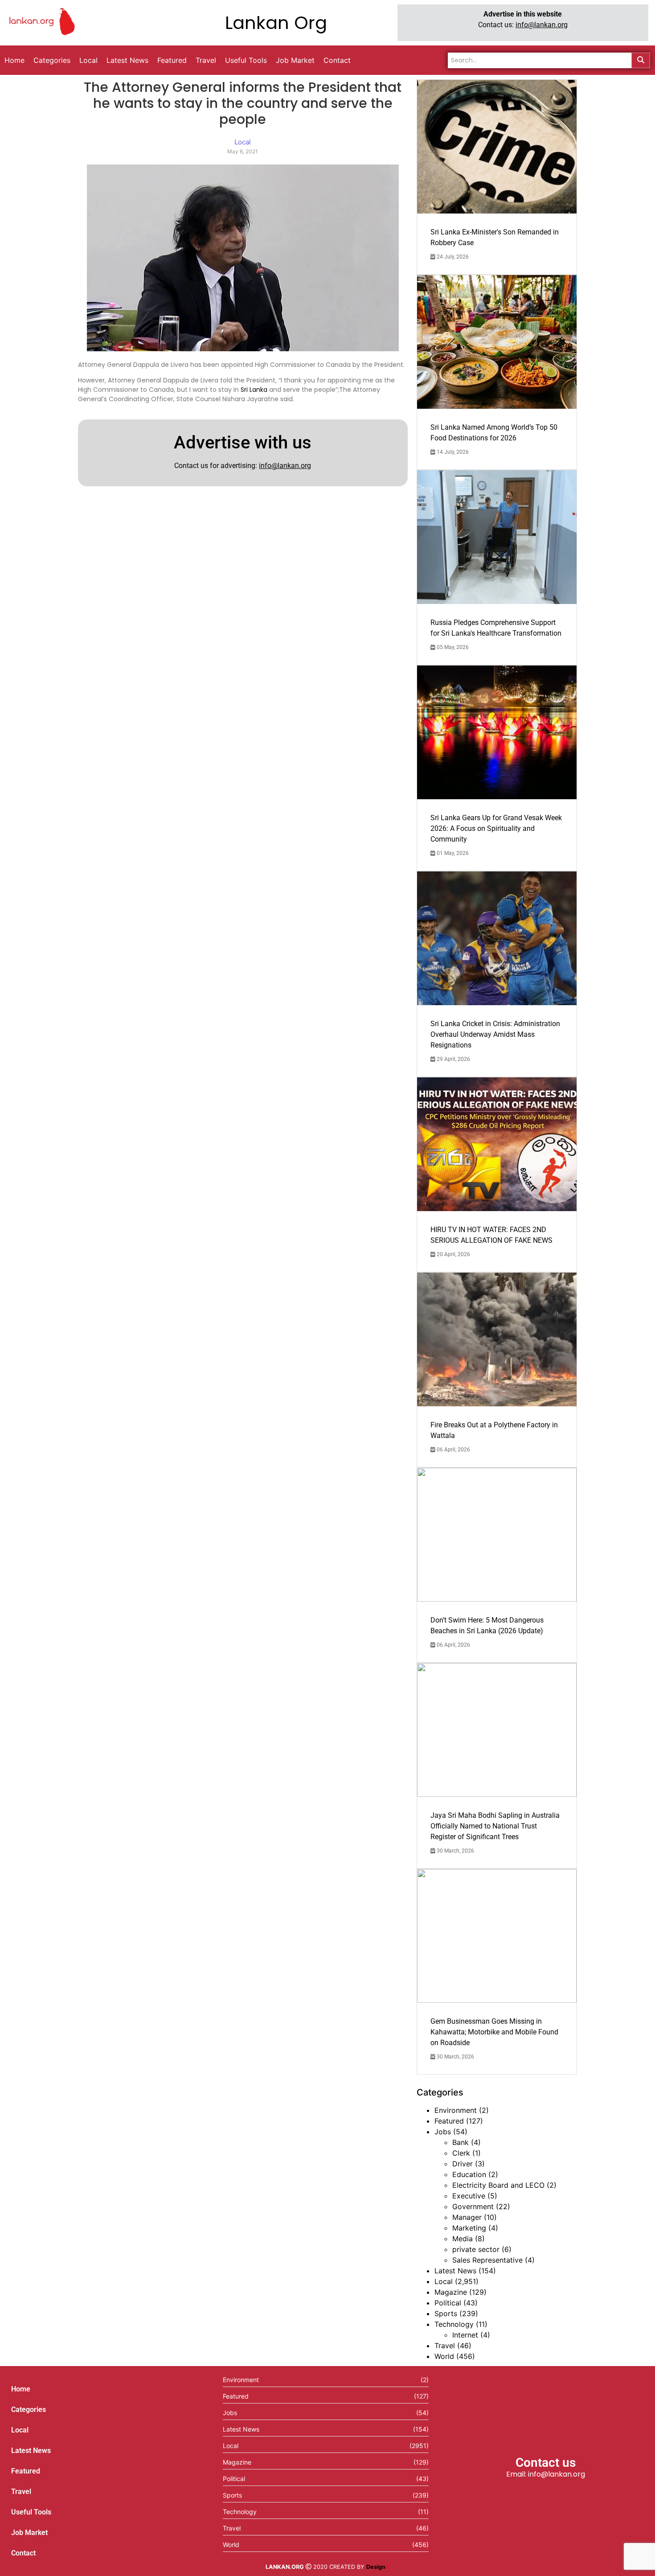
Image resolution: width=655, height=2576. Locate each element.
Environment (456, 2110)
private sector (476, 2249)
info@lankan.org (542, 25)
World (444, 2356)
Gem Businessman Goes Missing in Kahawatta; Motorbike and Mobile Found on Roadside (494, 2032)
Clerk (461, 2153)
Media (463, 2239)
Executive (469, 2196)
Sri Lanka (254, 390)
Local (444, 2281)
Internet (465, 2335)
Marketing (469, 2228)
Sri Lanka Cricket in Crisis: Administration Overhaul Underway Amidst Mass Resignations (495, 1034)
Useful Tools (31, 2512)
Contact (23, 2553)
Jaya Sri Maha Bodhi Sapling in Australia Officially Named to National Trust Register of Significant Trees (495, 1826)
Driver (463, 2164)
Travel (445, 2346)
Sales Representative (487, 2260)
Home (21, 2389)
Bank (461, 2142)
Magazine (451, 2292)
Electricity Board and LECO (498, 2185)
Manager (467, 2217)
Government (473, 2206)
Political (448, 2303)
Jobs (443, 2132)
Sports (446, 2313)
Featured (449, 2121)
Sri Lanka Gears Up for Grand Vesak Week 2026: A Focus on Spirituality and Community (496, 828)
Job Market (29, 2533)
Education (469, 2174)
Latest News (455, 2271)
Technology (454, 2324)
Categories (29, 2410)
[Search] (641, 60)
